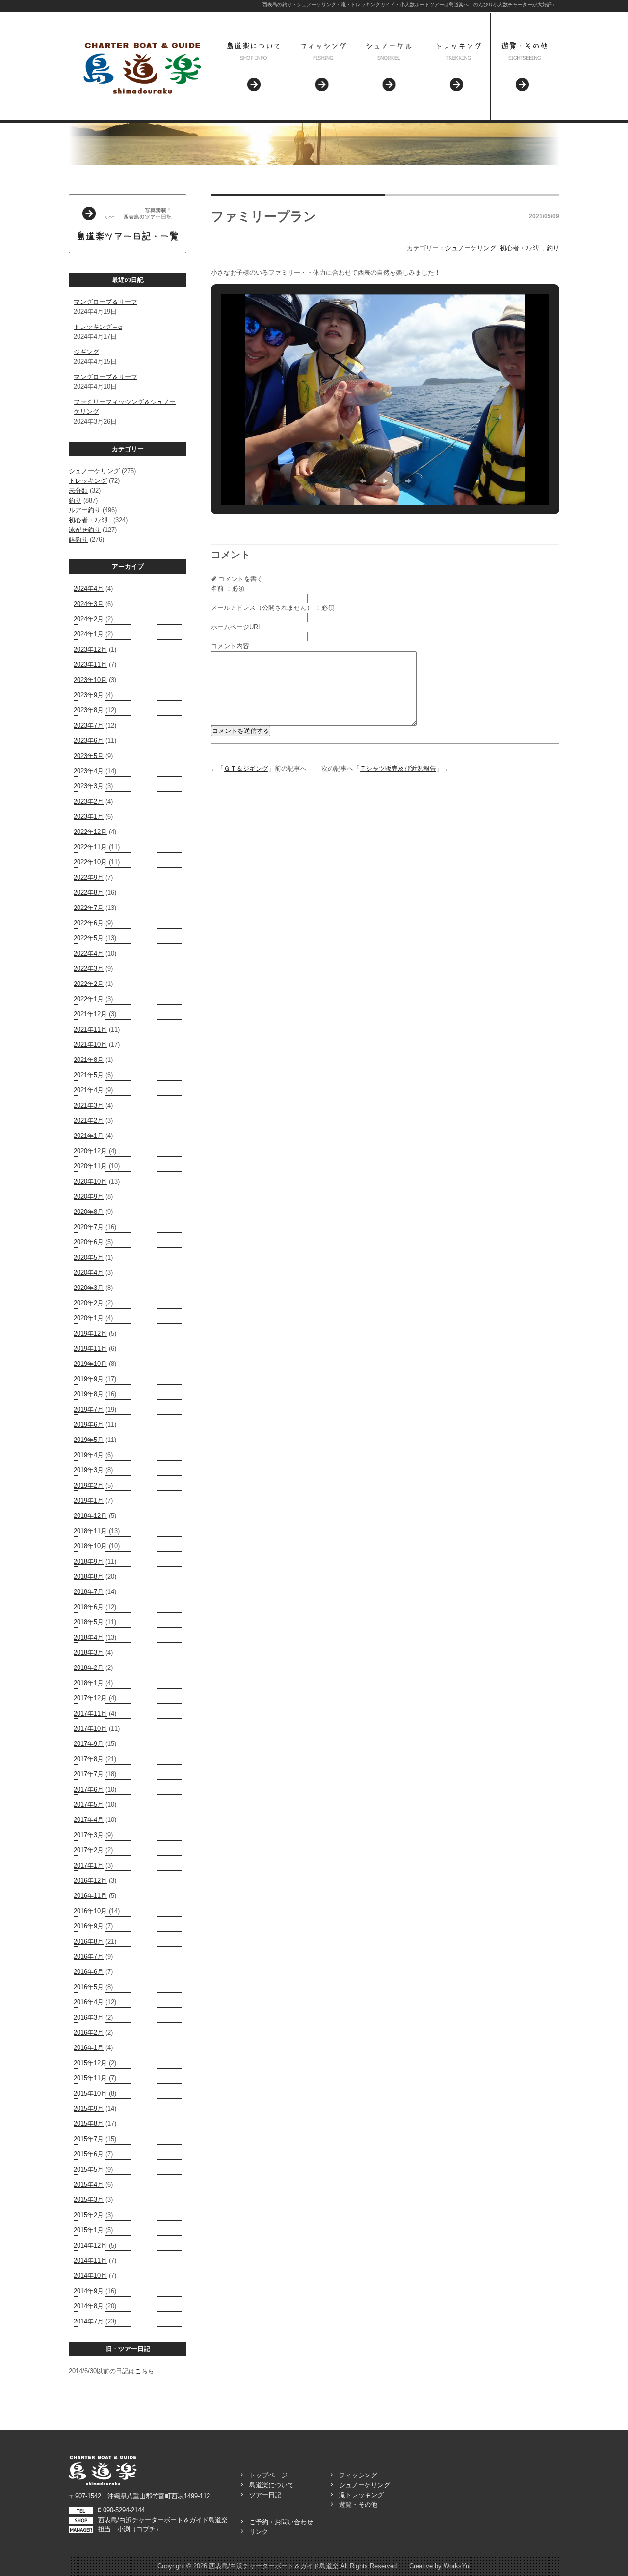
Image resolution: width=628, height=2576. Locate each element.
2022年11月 (90, 847)
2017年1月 (89, 1865)
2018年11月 (90, 1531)
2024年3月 (89, 604)
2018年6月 (89, 1607)
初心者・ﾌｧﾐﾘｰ (90, 520)
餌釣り (78, 540)
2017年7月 (89, 1774)
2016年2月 (89, 2033)
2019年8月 (89, 1394)
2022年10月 (90, 862)
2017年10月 (90, 1729)
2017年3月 (89, 1835)
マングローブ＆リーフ (105, 302)
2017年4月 (89, 1820)
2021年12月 (90, 1014)
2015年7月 (89, 2139)
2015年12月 (90, 2063)
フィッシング (358, 2475)
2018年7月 (89, 1592)
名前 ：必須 (228, 589)
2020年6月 (89, 1242)
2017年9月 (89, 1744)
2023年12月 (90, 649)
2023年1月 (89, 817)
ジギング (86, 352)
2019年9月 (89, 1379)
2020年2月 (89, 1303)
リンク (259, 2532)
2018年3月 (89, 1653)
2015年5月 (89, 2169)
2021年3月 (89, 1105)
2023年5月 (89, 756)
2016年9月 (89, 1926)
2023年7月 (89, 725)
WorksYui (457, 2566)
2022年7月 (89, 908)
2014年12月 (90, 2245)
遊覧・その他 (358, 2505)
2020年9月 (89, 1197)
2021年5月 (89, 1075)
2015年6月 (89, 2154)
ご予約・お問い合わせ (281, 2522)
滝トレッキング (361, 2495)
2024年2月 (89, 619)
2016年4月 (89, 2002)
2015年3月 (89, 2200)
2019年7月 (89, 1409)
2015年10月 (90, 2093)
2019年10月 (90, 1364)
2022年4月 (89, 953)
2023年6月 (89, 741)
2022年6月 (89, 923)
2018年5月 (89, 1622)
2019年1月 (89, 1501)
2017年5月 (89, 1805)
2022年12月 (90, 832)
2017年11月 (90, 1713)
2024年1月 (89, 634)
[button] (363, 481)
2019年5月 (89, 1440)
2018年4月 (89, 1637)
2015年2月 (89, 2215)
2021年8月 (89, 1060)
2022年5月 (89, 938)
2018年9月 (89, 1561)
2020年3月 (89, 1288)
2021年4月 (89, 1090)
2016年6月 (89, 1972)
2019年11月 (90, 1349)
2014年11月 (90, 2260)
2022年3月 (89, 969)
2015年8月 (89, 2124)
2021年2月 (89, 1121)
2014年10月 (90, 2276)
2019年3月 (89, 1470)
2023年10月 (90, 680)
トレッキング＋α (98, 327)
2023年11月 (90, 665)
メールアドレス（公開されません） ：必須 (273, 608)
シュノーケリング (94, 471)
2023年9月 (89, 695)
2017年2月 (89, 1850)
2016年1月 (89, 2048)
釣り (75, 500)
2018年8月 (89, 1577)
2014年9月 (89, 2291)
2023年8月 (89, 710)
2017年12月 (90, 1698)
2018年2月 (89, 1668)
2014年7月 (89, 2321)
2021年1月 (89, 1136)
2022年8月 (89, 893)
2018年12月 (90, 1516)
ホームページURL (236, 627)
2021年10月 (90, 1045)
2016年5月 (89, 1987)
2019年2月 (89, 1485)
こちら (144, 2371)
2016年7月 (89, 1957)
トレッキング (88, 481)
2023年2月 (89, 801)
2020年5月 (89, 1257)
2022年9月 (89, 877)
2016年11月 (90, 1896)
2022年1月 (89, 999)
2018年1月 (89, 1683)
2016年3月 (89, 2017)
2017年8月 (89, 1759)
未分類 (78, 491)
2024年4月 (89, 589)
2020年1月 (89, 1318)
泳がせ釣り (85, 530)
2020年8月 (89, 1212)
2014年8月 (89, 2306)
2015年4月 (89, 2185)
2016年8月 (89, 1941)
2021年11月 (90, 1029)
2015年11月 (90, 2078)
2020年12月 (90, 1151)
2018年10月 (90, 1546)
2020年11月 (90, 1166)
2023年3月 (89, 786)
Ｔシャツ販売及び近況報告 (398, 769)
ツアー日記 (265, 2495)
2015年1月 (89, 2230)
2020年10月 (90, 1181)
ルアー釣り (85, 510)
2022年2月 (89, 984)
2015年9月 (89, 2109)
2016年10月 (90, 1911)
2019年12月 (90, 1333)
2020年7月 (89, 1227)
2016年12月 (90, 1881)
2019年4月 (89, 1455)
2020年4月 (89, 1273)
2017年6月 (89, 1789)
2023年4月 (89, 771)
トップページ (268, 2475)
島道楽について (272, 2485)
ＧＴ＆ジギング (246, 769)
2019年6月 (89, 1425)
